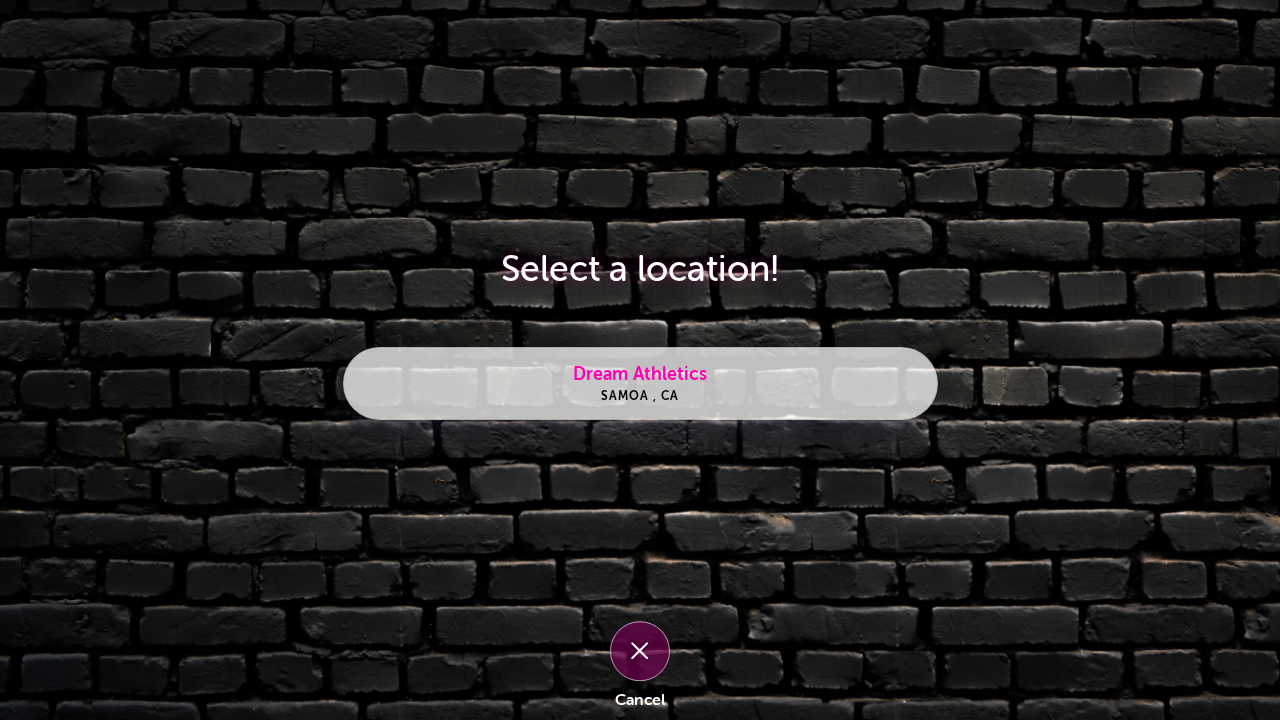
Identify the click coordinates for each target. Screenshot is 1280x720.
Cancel (640, 700)
